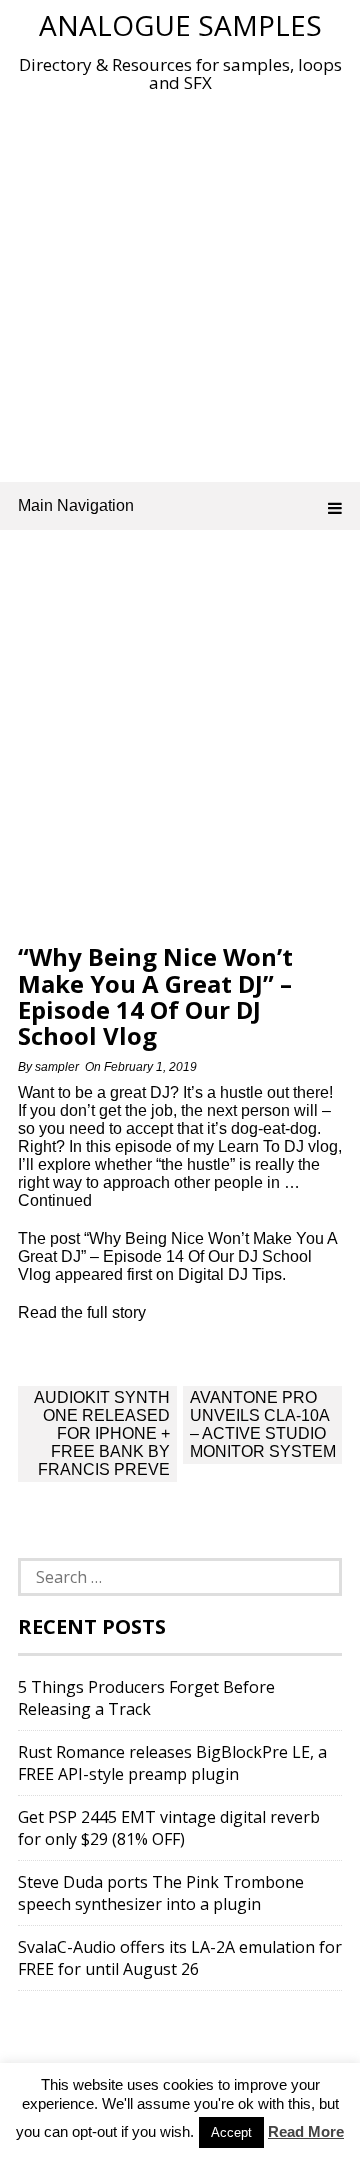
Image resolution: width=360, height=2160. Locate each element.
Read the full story (82, 1312)
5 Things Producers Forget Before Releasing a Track (146, 1698)
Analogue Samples (180, 25)
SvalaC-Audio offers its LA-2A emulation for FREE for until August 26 (180, 1958)
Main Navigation (76, 505)
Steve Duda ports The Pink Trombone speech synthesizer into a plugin (161, 1893)
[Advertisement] (180, 283)
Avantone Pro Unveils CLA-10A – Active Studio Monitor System (263, 1424)
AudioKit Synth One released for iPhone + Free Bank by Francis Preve (102, 1433)
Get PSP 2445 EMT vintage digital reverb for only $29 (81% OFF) (169, 1828)
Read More (306, 2131)
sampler (57, 1067)
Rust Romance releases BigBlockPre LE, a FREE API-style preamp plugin (172, 1763)
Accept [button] (231, 2132)
